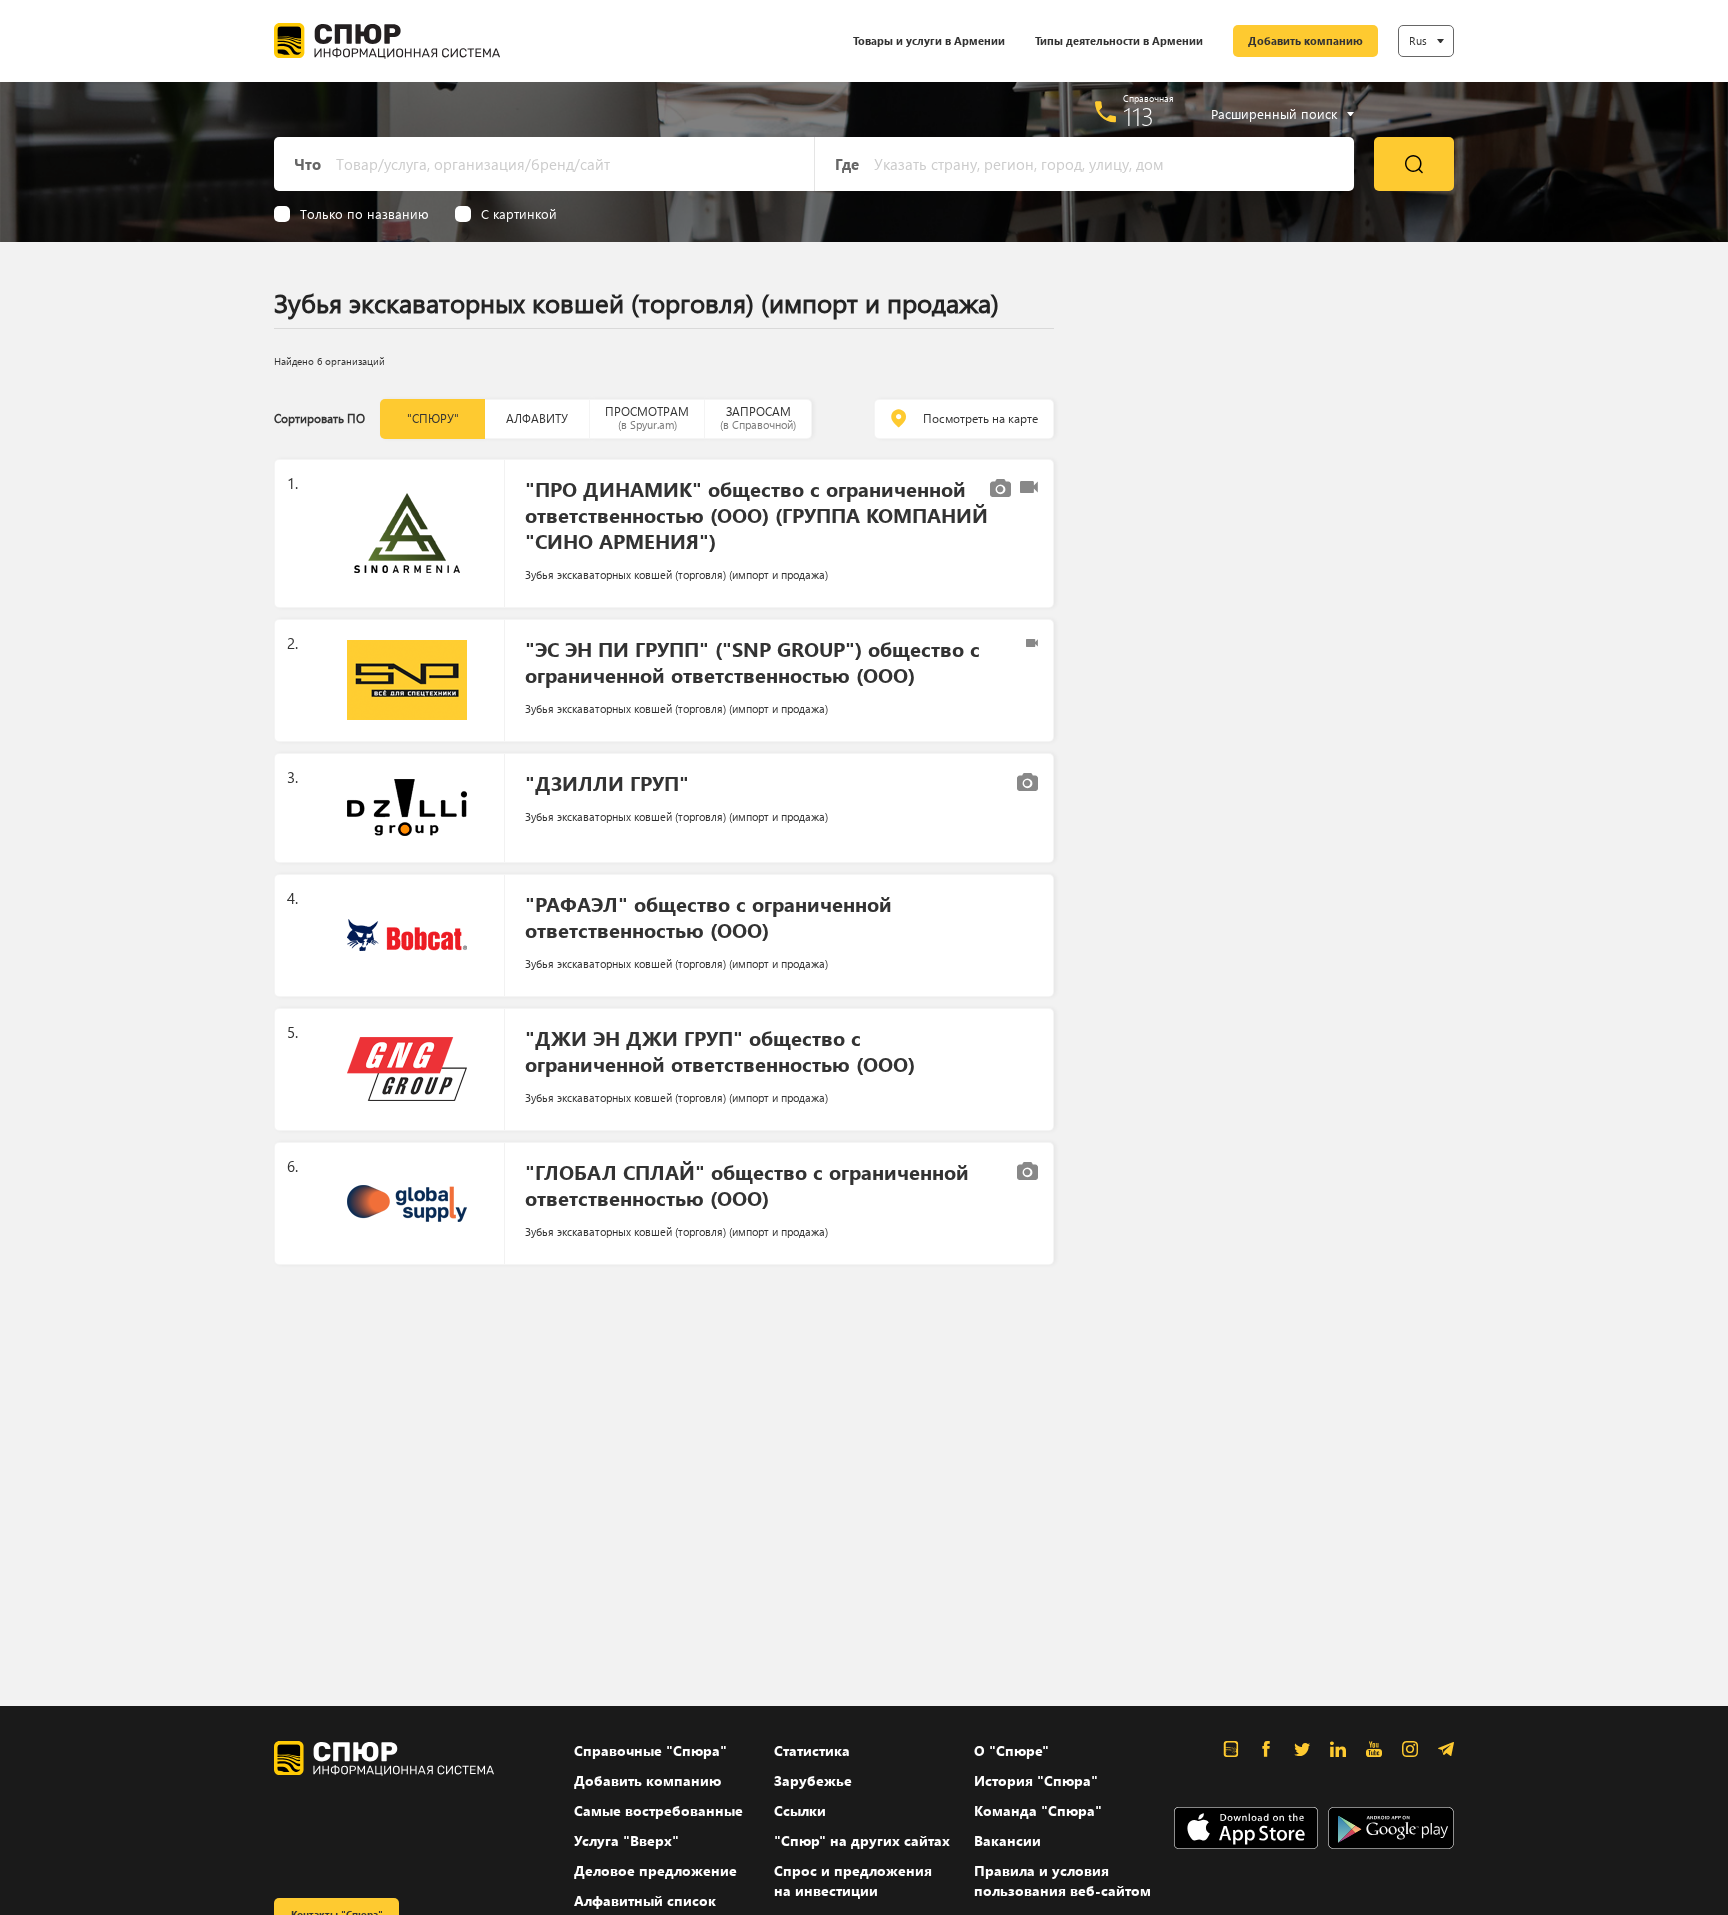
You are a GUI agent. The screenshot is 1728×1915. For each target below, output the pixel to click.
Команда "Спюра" (1038, 1810)
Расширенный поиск (1274, 114)
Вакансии (1007, 1840)
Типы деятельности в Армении (1119, 40)
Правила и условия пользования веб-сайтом (1062, 1880)
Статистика (812, 1750)
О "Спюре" (1011, 1750)
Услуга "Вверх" (626, 1840)
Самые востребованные (658, 1810)
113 (1138, 116)
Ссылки (800, 1810)
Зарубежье (813, 1780)
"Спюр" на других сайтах (862, 1840)
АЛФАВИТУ (537, 418)
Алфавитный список (645, 1900)
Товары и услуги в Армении (929, 40)
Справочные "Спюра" (650, 1750)
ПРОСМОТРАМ (647, 417)
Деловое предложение (655, 1870)
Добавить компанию (1305, 40)
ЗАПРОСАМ (758, 417)
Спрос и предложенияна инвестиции (853, 1880)
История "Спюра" (1036, 1780)
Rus (1418, 40)
